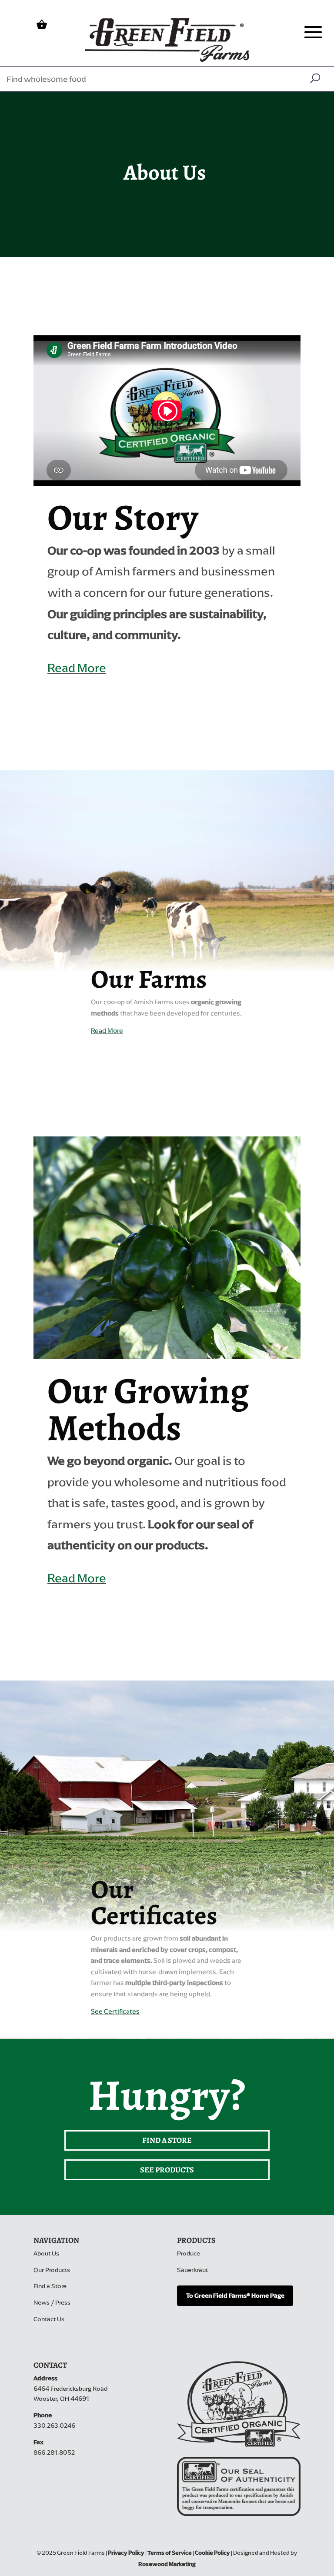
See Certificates (115, 2011)
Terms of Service (170, 2553)
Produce (189, 2254)
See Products (167, 2170)
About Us (46, 2254)
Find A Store (167, 2140)
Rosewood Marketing (167, 2564)
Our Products (52, 2270)
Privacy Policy (126, 2553)
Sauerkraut (192, 2270)
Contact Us (49, 2319)
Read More (77, 668)
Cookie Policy (212, 2553)
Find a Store (50, 2286)
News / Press (52, 2303)
